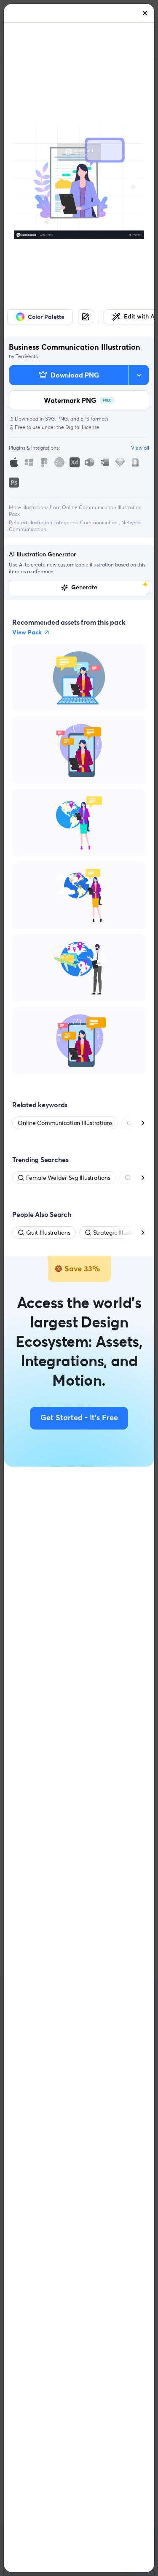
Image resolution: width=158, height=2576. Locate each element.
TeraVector (28, 356)
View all (140, 448)
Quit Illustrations (48, 1233)
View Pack (27, 632)
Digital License (82, 427)
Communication (99, 522)
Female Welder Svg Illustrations (68, 1178)
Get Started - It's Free (79, 1418)
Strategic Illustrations (121, 1233)
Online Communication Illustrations (65, 1123)
